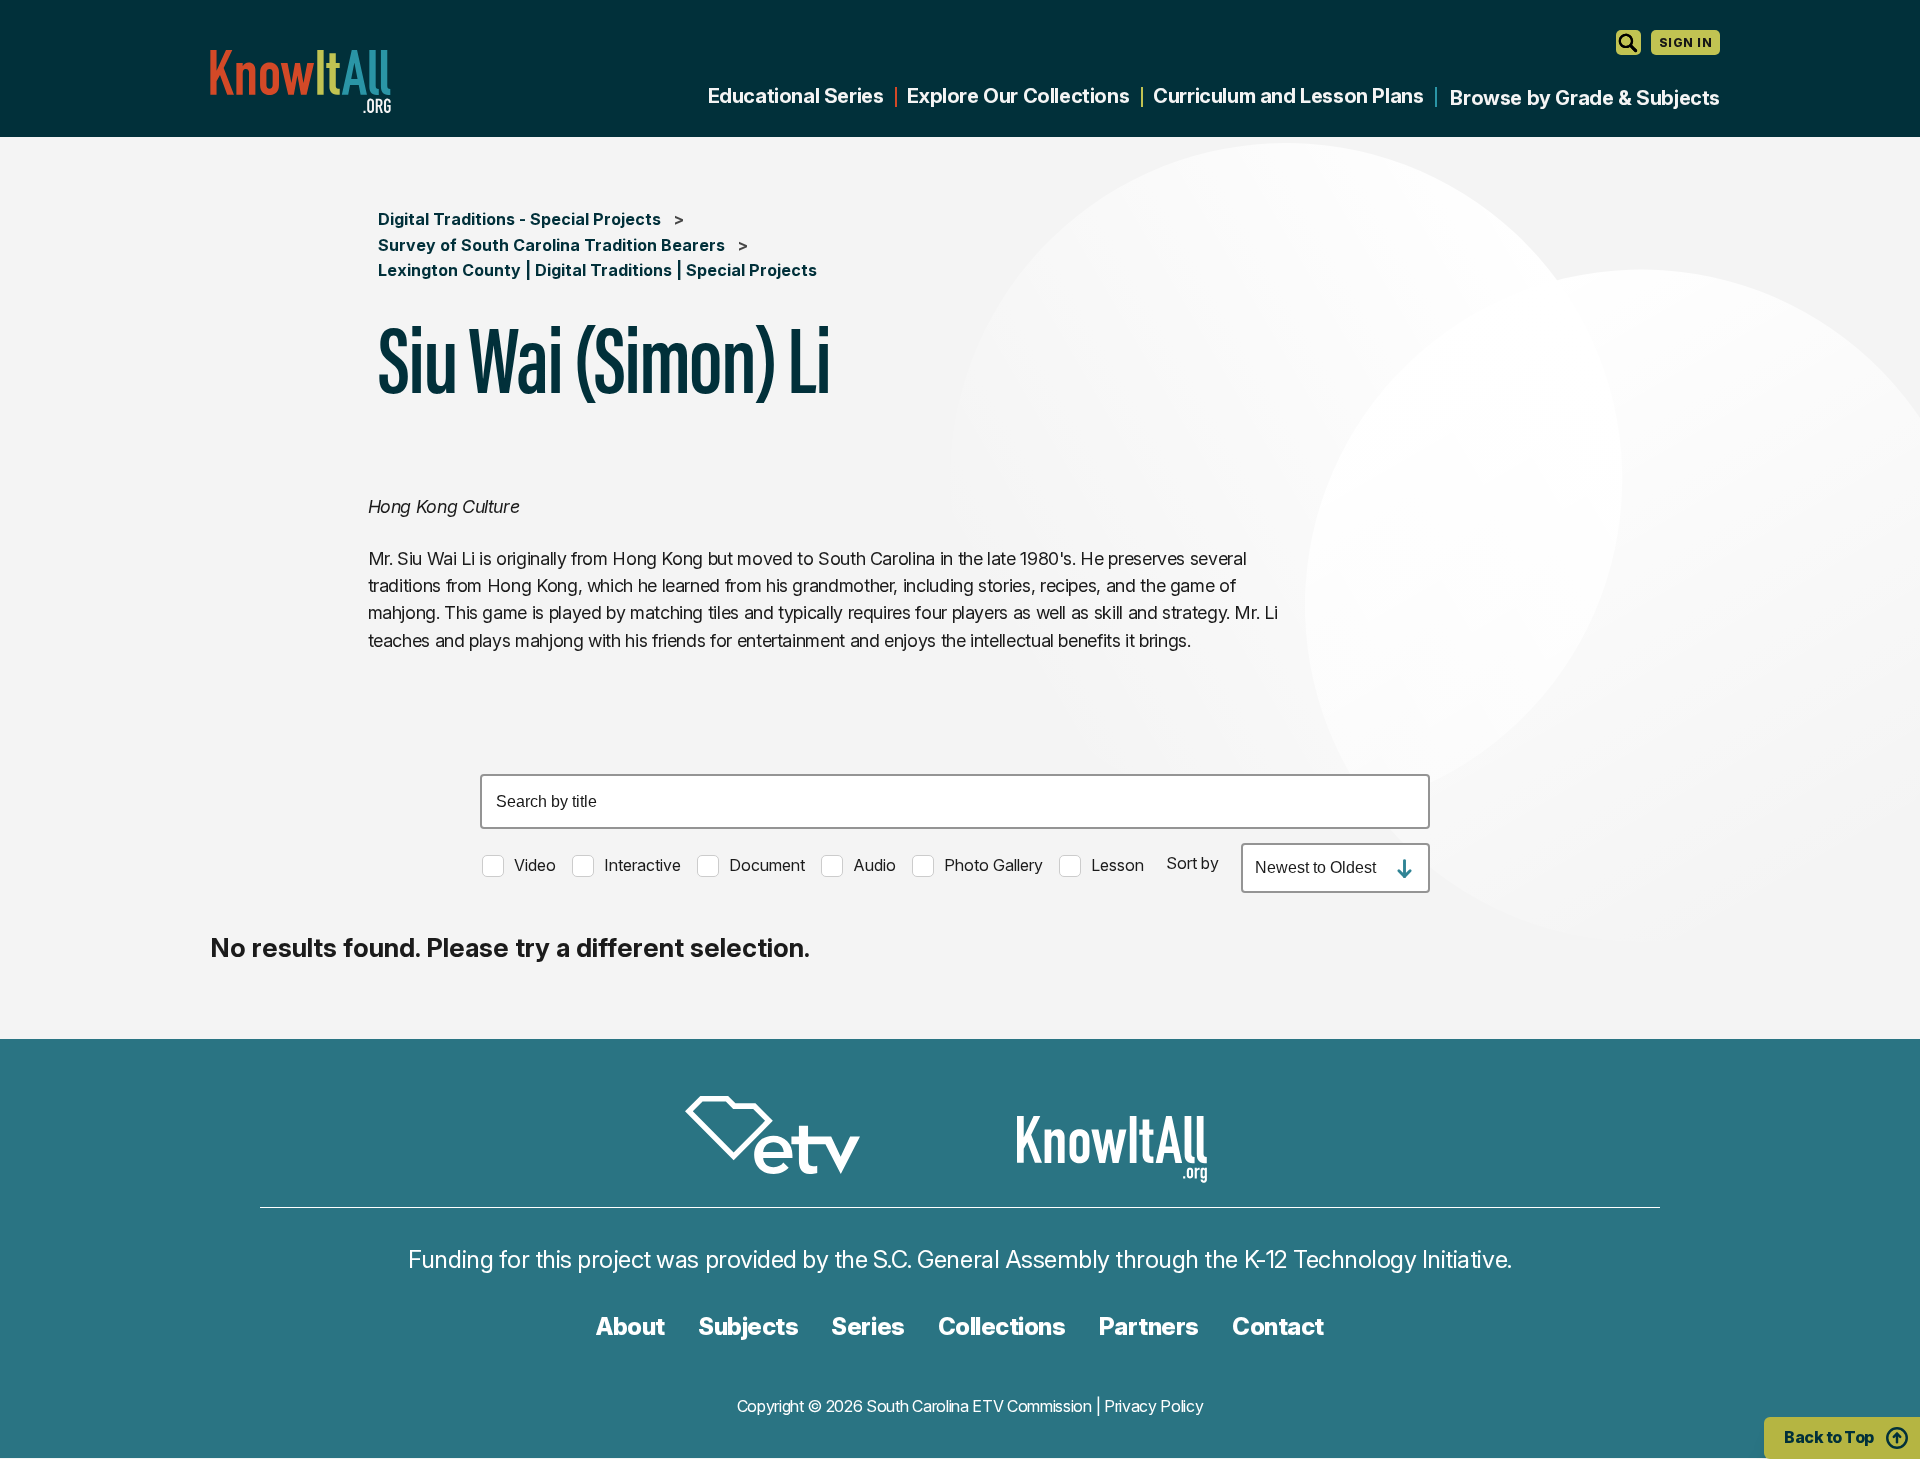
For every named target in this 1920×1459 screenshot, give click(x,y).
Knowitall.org (300, 81)
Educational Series (796, 96)
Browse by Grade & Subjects (1585, 98)
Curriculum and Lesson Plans (1288, 96)
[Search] (1628, 42)
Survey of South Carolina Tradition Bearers (551, 245)
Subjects (748, 1326)
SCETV (783, 1138)
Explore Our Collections (1018, 96)
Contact (1278, 1326)
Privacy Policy (1154, 1406)
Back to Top (1829, 1437)
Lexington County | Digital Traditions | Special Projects (597, 270)
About (630, 1326)
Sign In (1685, 42)
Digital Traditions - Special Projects (519, 219)
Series (867, 1326)
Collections (1002, 1326)
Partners (1149, 1326)
